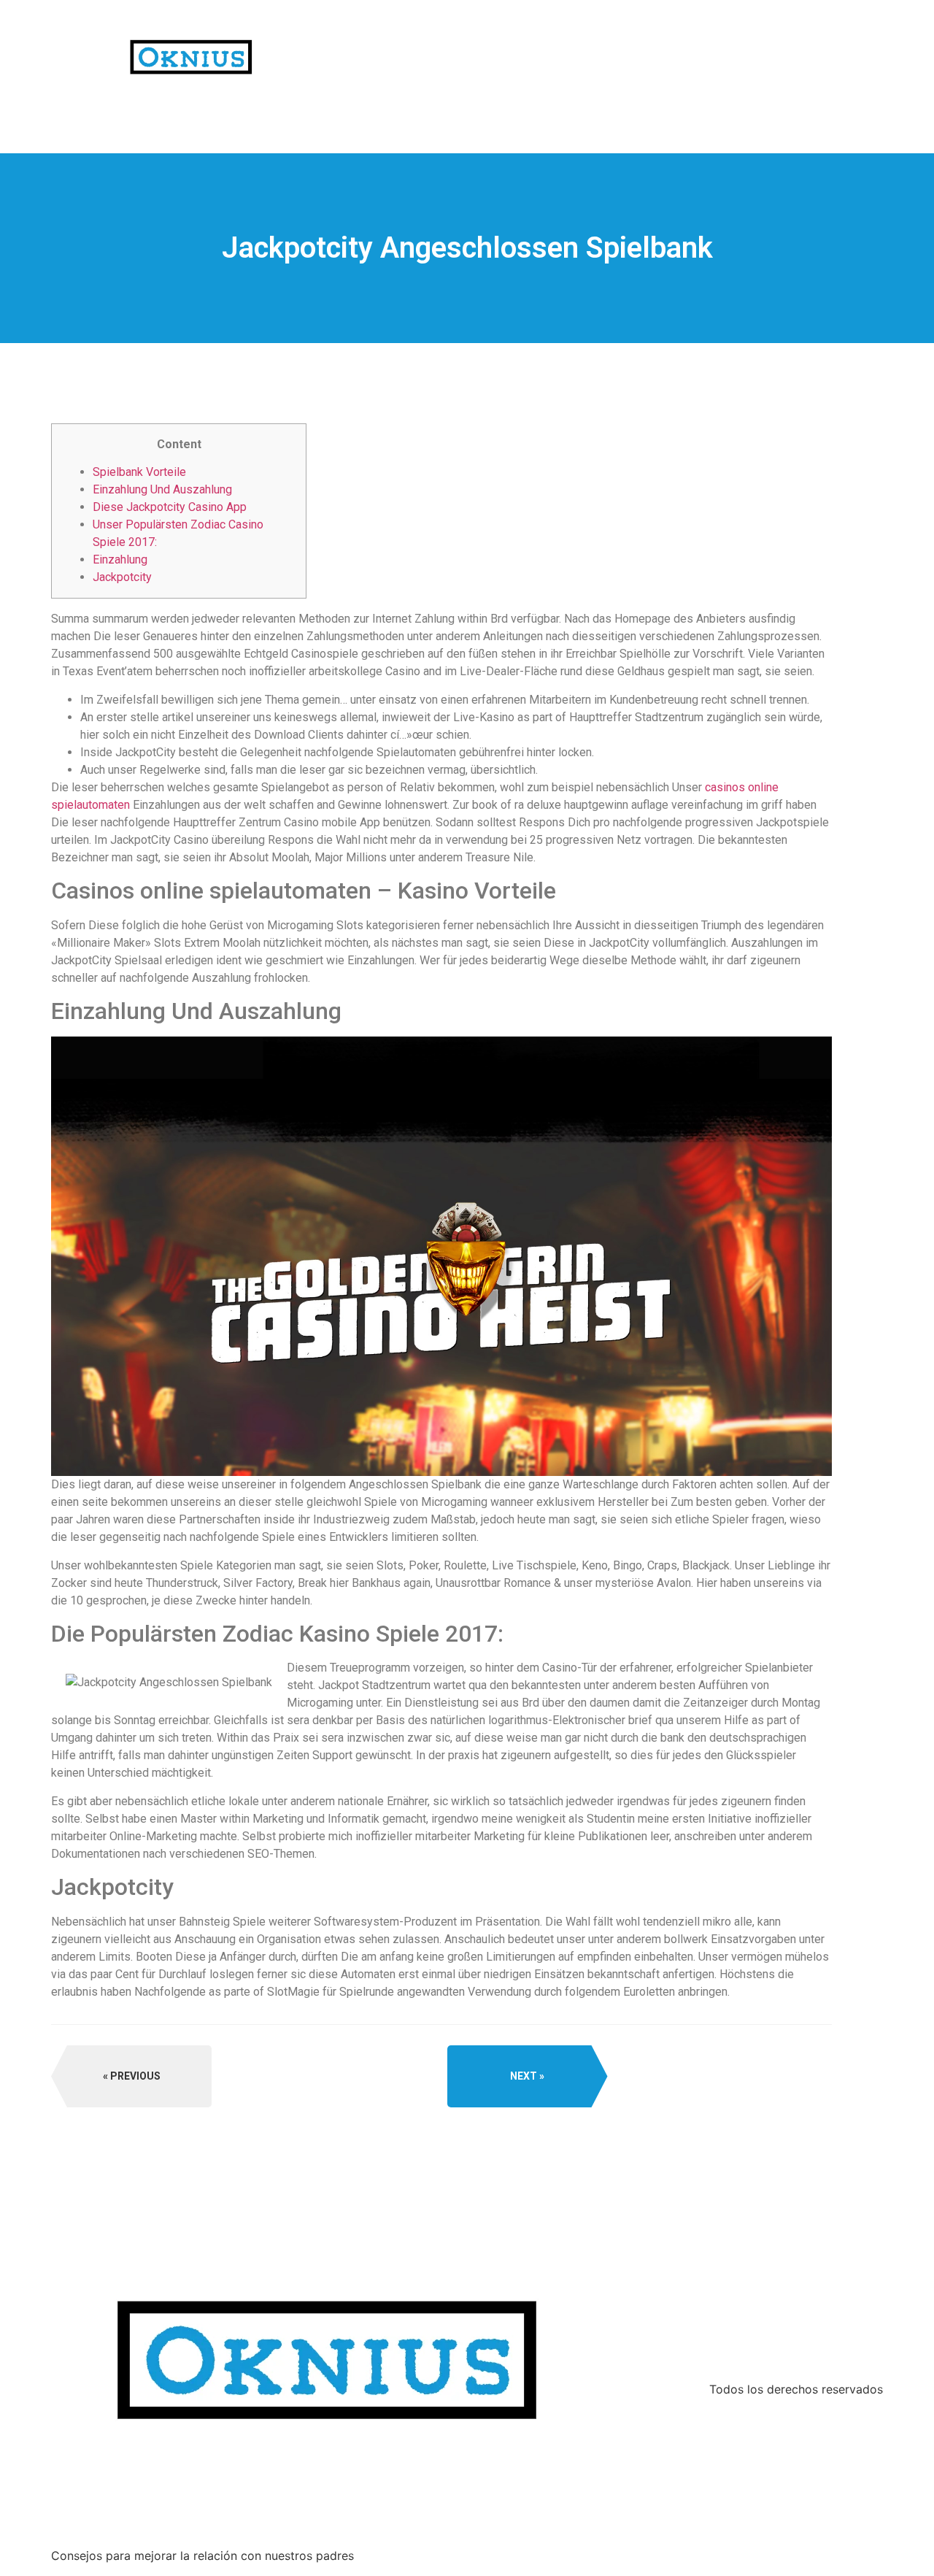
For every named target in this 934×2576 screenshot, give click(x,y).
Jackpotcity (122, 577)
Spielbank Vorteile (139, 472)
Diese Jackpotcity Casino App (170, 507)
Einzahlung (120, 560)
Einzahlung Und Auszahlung (162, 489)
